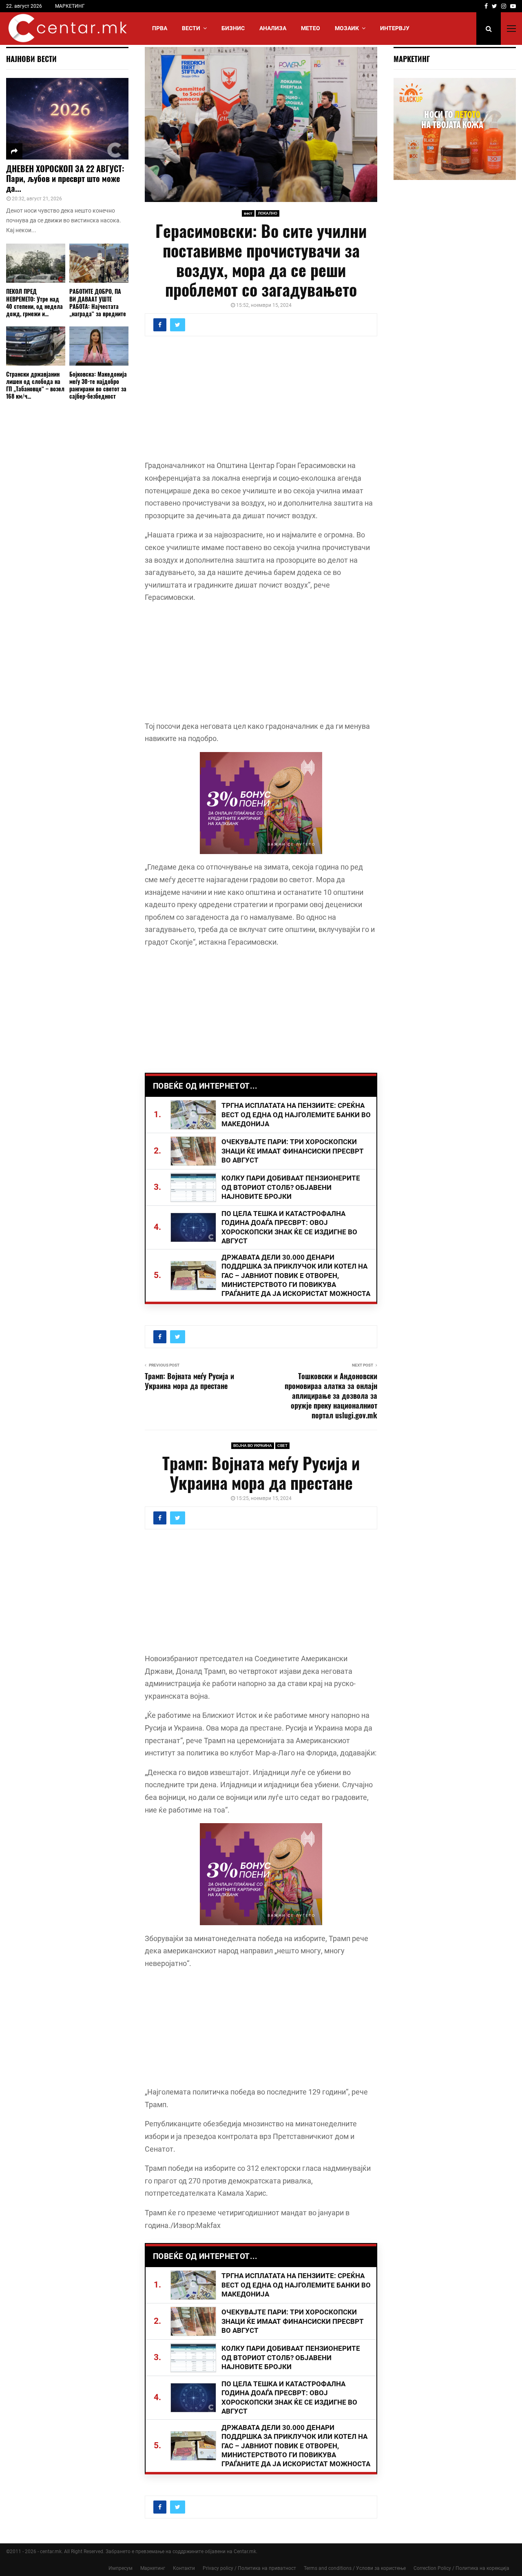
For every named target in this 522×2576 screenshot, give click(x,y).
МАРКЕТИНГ (70, 6)
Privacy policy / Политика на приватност (249, 2568)
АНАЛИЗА (273, 28)
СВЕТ (282, 1446)
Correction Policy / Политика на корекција (461, 2568)
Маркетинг (153, 2568)
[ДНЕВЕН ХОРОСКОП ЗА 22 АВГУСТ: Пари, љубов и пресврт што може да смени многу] (67, 119)
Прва (160, 28)
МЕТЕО (311, 28)
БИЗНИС (233, 28)
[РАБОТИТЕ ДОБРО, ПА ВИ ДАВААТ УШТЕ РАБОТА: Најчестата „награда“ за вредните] (99, 263)
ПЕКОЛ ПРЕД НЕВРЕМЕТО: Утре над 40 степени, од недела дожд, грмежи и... (34, 302)
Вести (191, 28)
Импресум (121, 2568)
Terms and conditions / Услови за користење (355, 2568)
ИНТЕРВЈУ (395, 28)
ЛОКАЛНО (268, 213)
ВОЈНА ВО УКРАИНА (253, 1446)
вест (248, 213)
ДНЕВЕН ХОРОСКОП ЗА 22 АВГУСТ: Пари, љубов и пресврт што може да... (65, 178)
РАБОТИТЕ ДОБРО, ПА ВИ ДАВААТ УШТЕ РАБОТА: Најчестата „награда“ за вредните (98, 302)
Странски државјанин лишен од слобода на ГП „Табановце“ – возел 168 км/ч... (35, 385)
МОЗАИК (347, 28)
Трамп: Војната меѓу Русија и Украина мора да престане (189, 1381)
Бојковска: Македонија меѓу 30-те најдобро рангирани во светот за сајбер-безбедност (98, 385)
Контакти (184, 2568)
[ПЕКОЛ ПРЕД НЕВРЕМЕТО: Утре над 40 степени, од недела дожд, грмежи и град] (36, 263)
